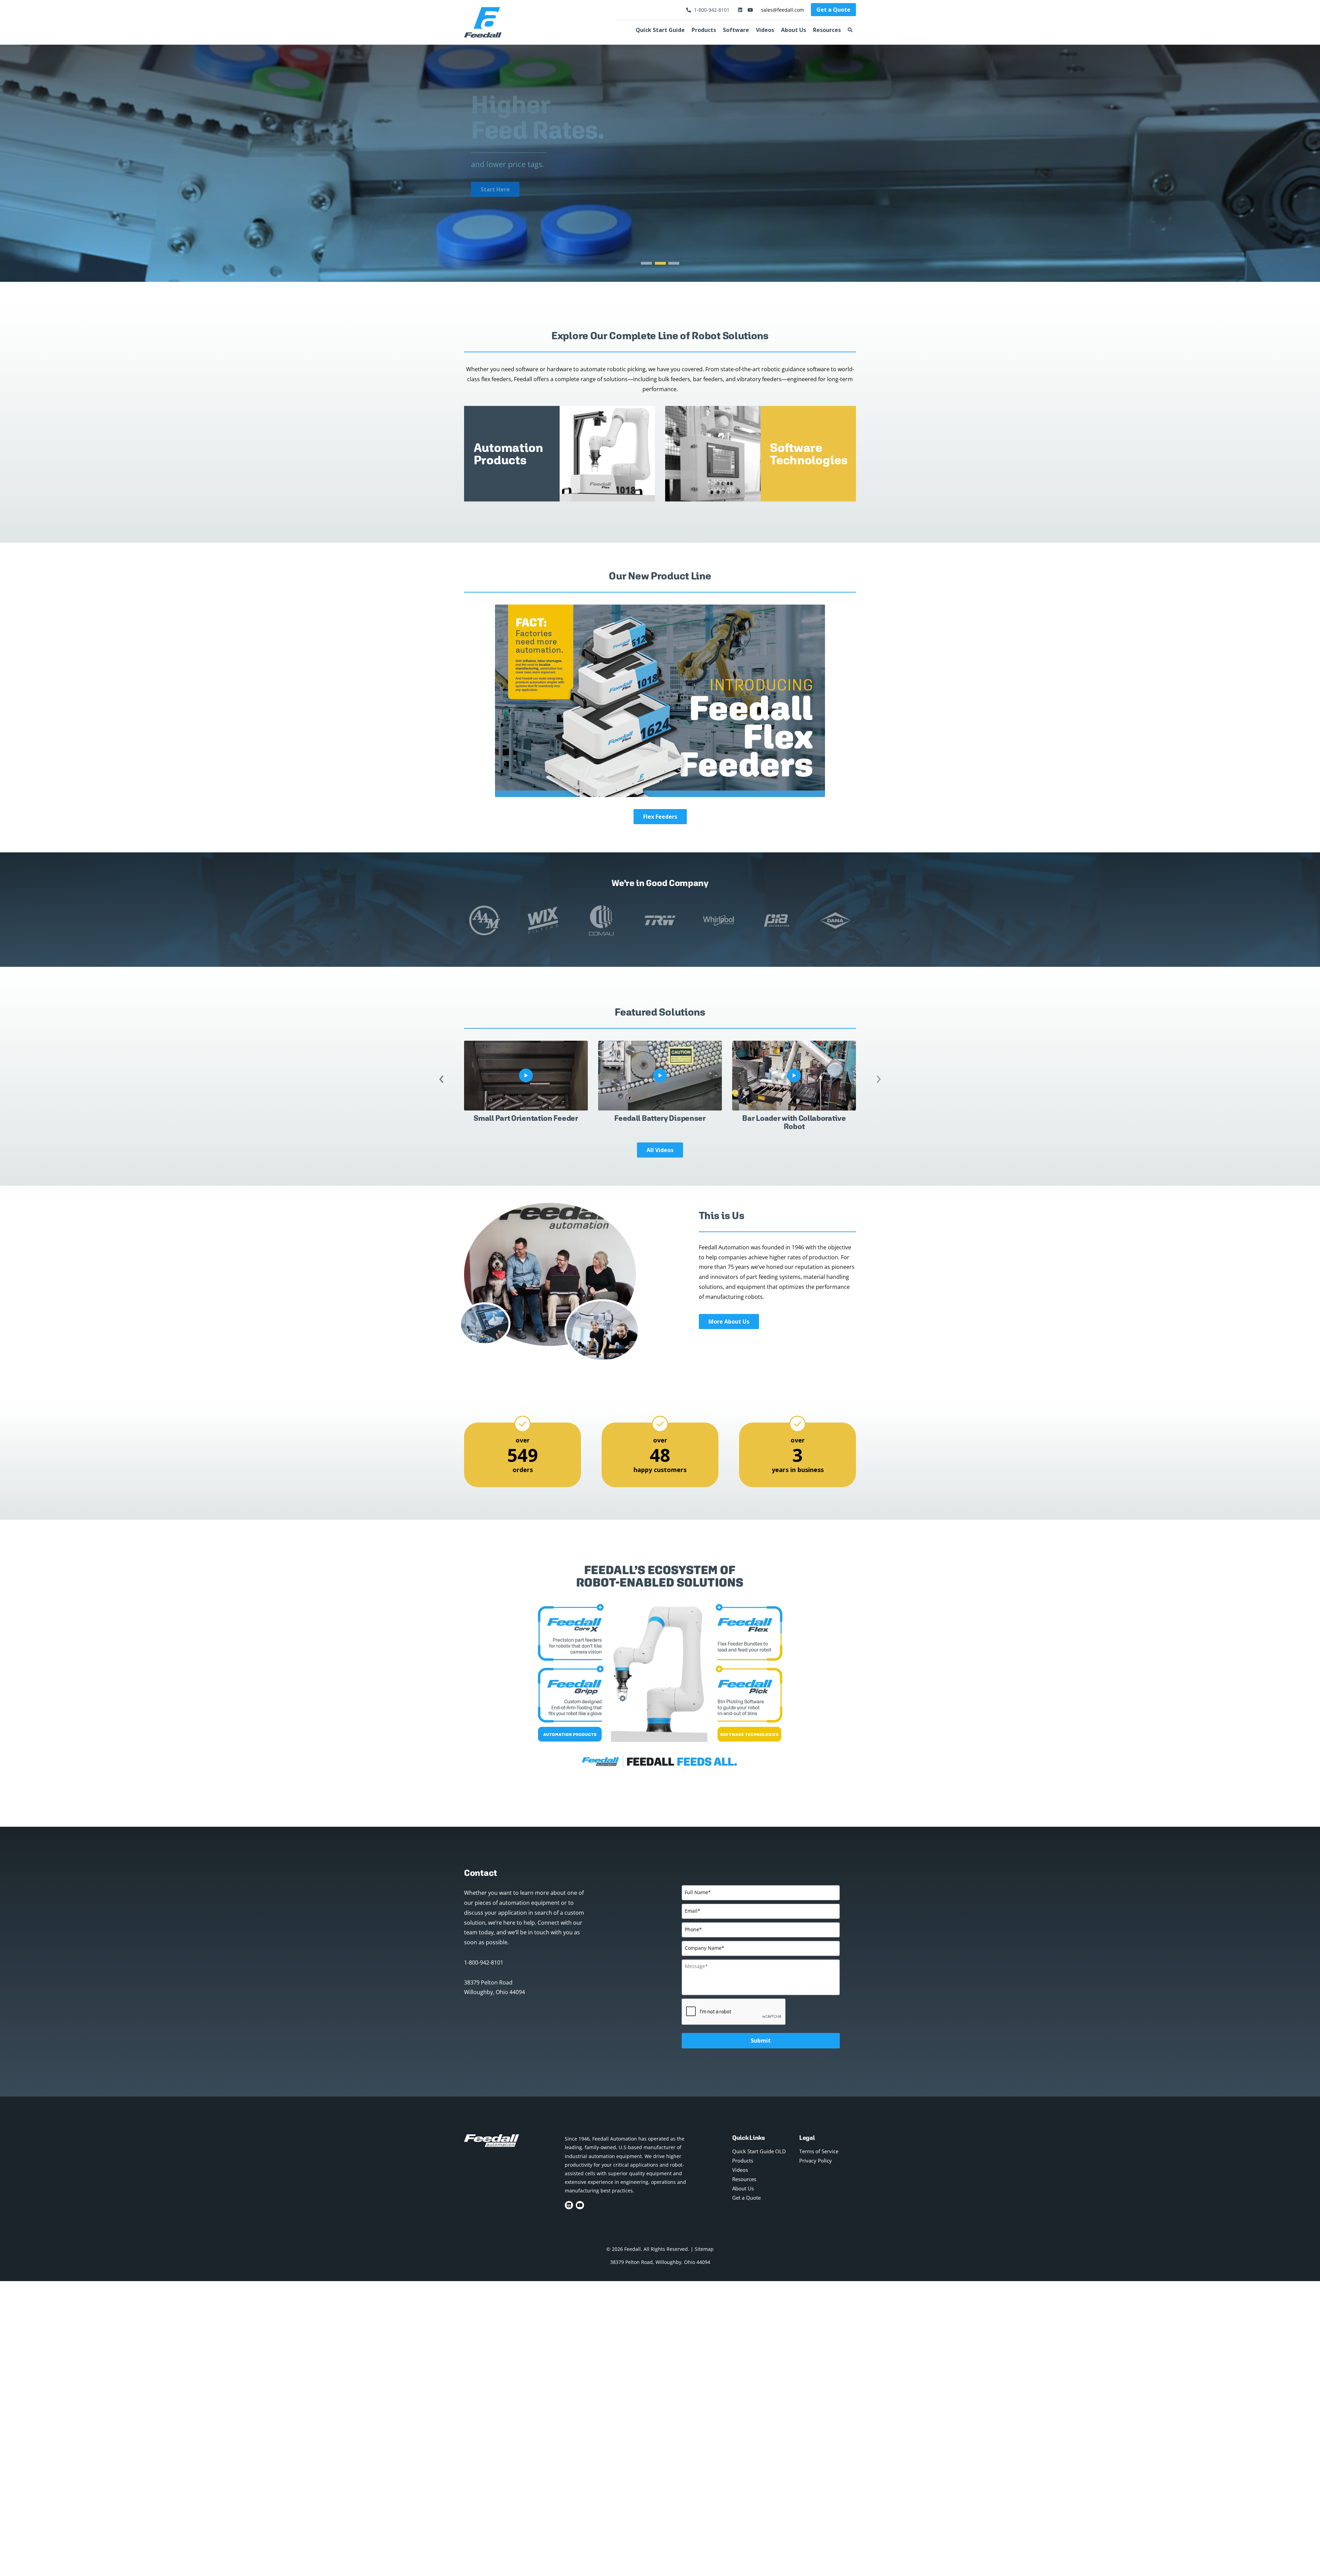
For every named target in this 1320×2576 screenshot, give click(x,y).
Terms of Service (819, 2151)
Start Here (495, 189)
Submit (761, 2041)
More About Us (729, 1322)
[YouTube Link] (749, 10)
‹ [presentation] (441, 1077)
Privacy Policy (816, 2160)
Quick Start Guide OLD (759, 2151)
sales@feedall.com (783, 10)
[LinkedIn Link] (740, 10)
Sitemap (704, 2249)
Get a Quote (833, 10)
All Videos (660, 1150)
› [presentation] (879, 1077)
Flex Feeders (660, 817)
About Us (794, 30)
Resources (827, 30)
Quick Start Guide (660, 30)
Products (704, 30)
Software (736, 30)
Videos (765, 30)
